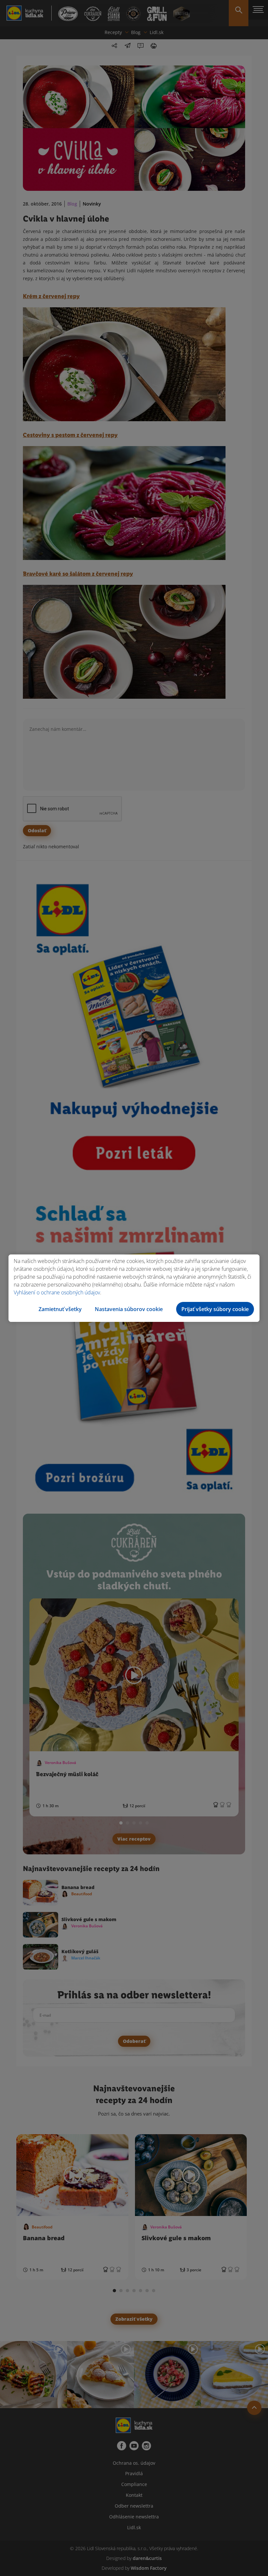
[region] (134, 1288)
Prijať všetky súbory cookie (215, 1309)
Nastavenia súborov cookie (129, 1309)
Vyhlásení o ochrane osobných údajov (57, 1292)
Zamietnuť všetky (60, 1309)
